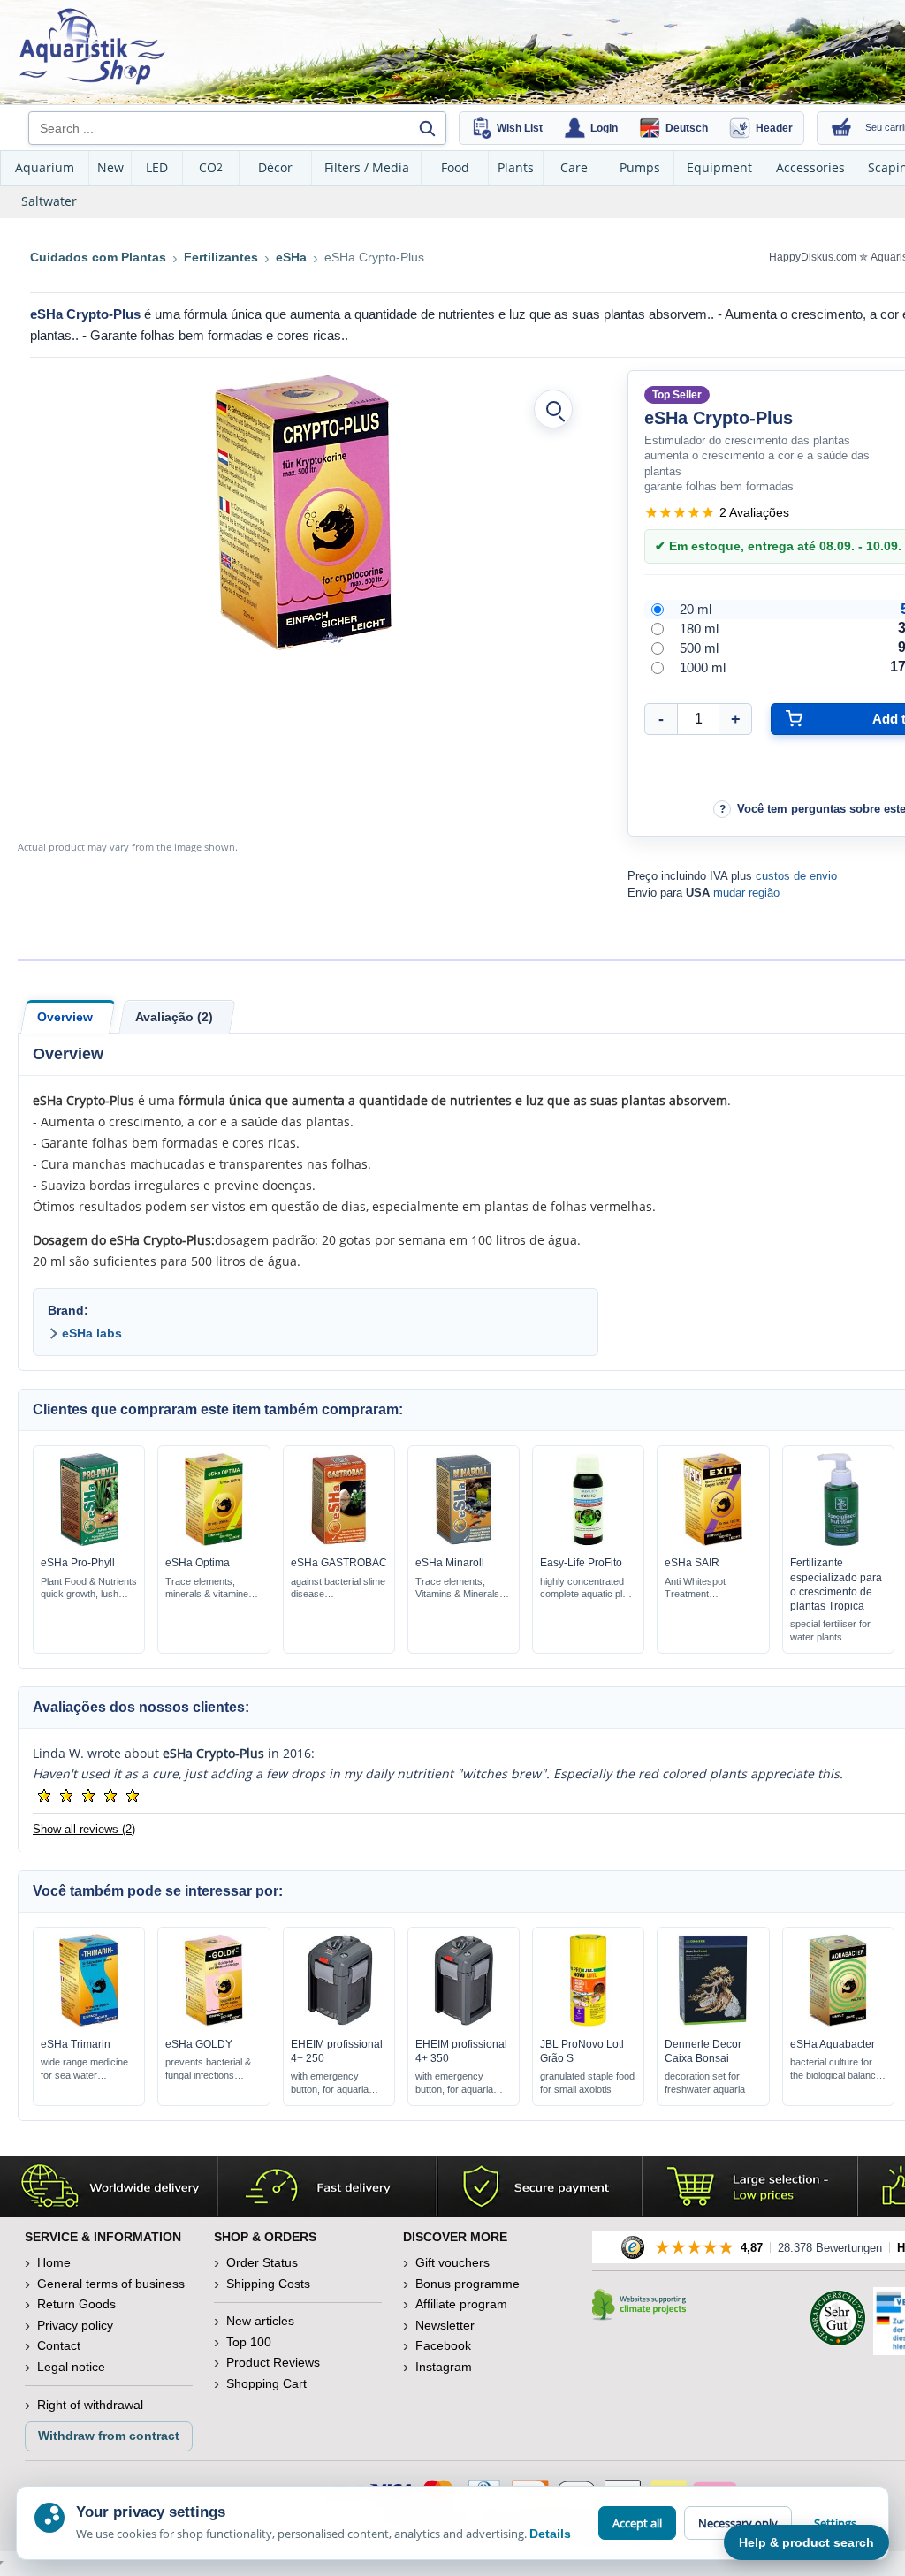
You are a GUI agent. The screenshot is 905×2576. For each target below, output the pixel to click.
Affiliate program (461, 2304)
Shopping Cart (266, 2383)
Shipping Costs (268, 2284)
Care (574, 167)
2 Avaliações (754, 512)
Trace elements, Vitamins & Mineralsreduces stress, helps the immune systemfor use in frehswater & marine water (462, 1589)
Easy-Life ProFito (581, 1563)
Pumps (640, 167)
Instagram (444, 2367)
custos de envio (796, 876)
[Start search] (427, 128)
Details (550, 2534)
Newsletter (445, 2325)
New (110, 167)
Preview (89, 1542)
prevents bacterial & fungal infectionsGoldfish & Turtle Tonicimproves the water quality (208, 2069)
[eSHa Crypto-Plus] (303, 512)
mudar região (746, 893)
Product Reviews (273, 2362)
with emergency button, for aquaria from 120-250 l (330, 2084)
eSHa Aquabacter (833, 2044)
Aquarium (45, 167)
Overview (65, 1017)
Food (455, 167)
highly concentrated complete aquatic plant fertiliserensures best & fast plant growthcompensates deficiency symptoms (588, 1589)
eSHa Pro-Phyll (78, 1563)
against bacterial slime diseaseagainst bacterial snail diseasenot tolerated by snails (338, 1589)
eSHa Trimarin (76, 2044)
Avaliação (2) (174, 1017)
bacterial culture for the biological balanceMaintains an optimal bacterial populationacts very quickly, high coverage (838, 2069)
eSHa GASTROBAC (339, 1563)
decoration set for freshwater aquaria (705, 2083)
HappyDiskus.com (813, 257)
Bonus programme (468, 2284)
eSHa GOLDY (199, 2044)
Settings (835, 2523)
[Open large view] (553, 409)
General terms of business (111, 2284)
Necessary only (738, 2523)
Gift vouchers (452, 2262)
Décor (275, 167)
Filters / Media (367, 167)
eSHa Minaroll (450, 1563)
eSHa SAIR (692, 1563)
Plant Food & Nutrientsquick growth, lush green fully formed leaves (89, 1589)
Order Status (262, 2262)
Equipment (719, 167)
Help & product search (806, 2542)
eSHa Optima (198, 1563)
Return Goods (76, 2304)
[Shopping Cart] (841, 128)
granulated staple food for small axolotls (587, 2083)
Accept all (637, 2523)
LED (157, 167)
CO (211, 167)
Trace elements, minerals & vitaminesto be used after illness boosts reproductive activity (213, 1589)
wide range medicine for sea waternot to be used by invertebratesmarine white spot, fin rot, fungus (86, 2069)
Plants (516, 167)
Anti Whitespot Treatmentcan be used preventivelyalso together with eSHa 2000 (702, 1589)
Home (54, 2262)
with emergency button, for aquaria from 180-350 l (454, 2084)
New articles (260, 2321)
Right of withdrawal (90, 2405)
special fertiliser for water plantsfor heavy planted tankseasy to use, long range (830, 1631)
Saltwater (49, 201)
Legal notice (71, 2367)
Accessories (810, 167)
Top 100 (249, 2342)
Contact (59, 2345)
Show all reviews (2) (84, 1829)
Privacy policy (75, 2325)
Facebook (443, 2345)
